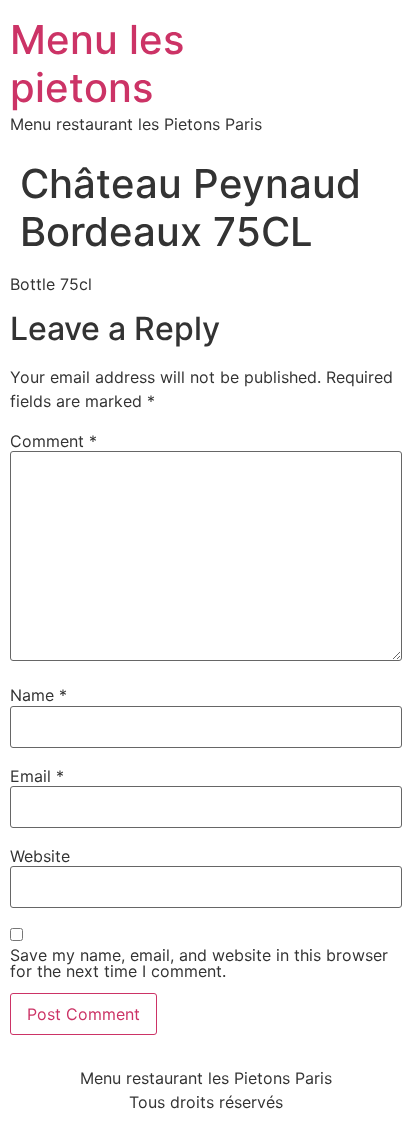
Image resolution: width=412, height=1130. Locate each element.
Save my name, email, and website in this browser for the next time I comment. (199, 963)
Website (40, 856)
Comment (53, 441)
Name (38, 695)
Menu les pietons (97, 63)
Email (37, 776)
